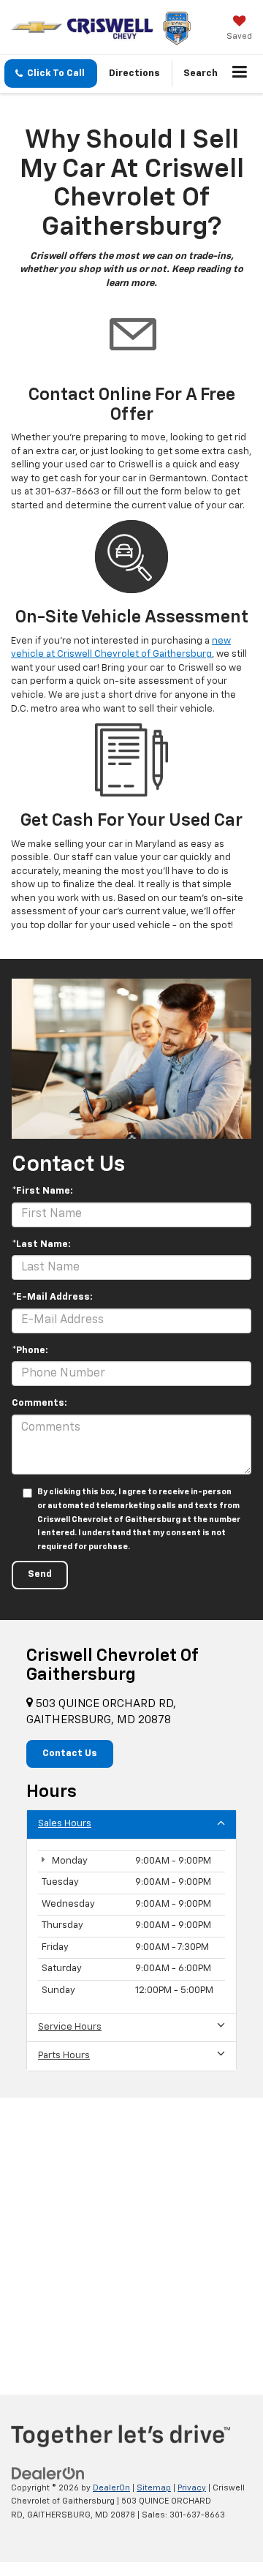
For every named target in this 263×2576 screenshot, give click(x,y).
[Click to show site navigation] (240, 74)
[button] (51, 74)
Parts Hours (64, 2056)
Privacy (192, 2488)
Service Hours (70, 2027)
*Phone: (30, 1351)
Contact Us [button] (70, 1754)
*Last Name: (41, 1244)
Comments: (39, 1403)
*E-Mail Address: (52, 1297)
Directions (134, 74)
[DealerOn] (48, 2473)
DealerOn (111, 2488)
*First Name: (42, 1191)
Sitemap (154, 2488)
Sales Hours (65, 1824)
